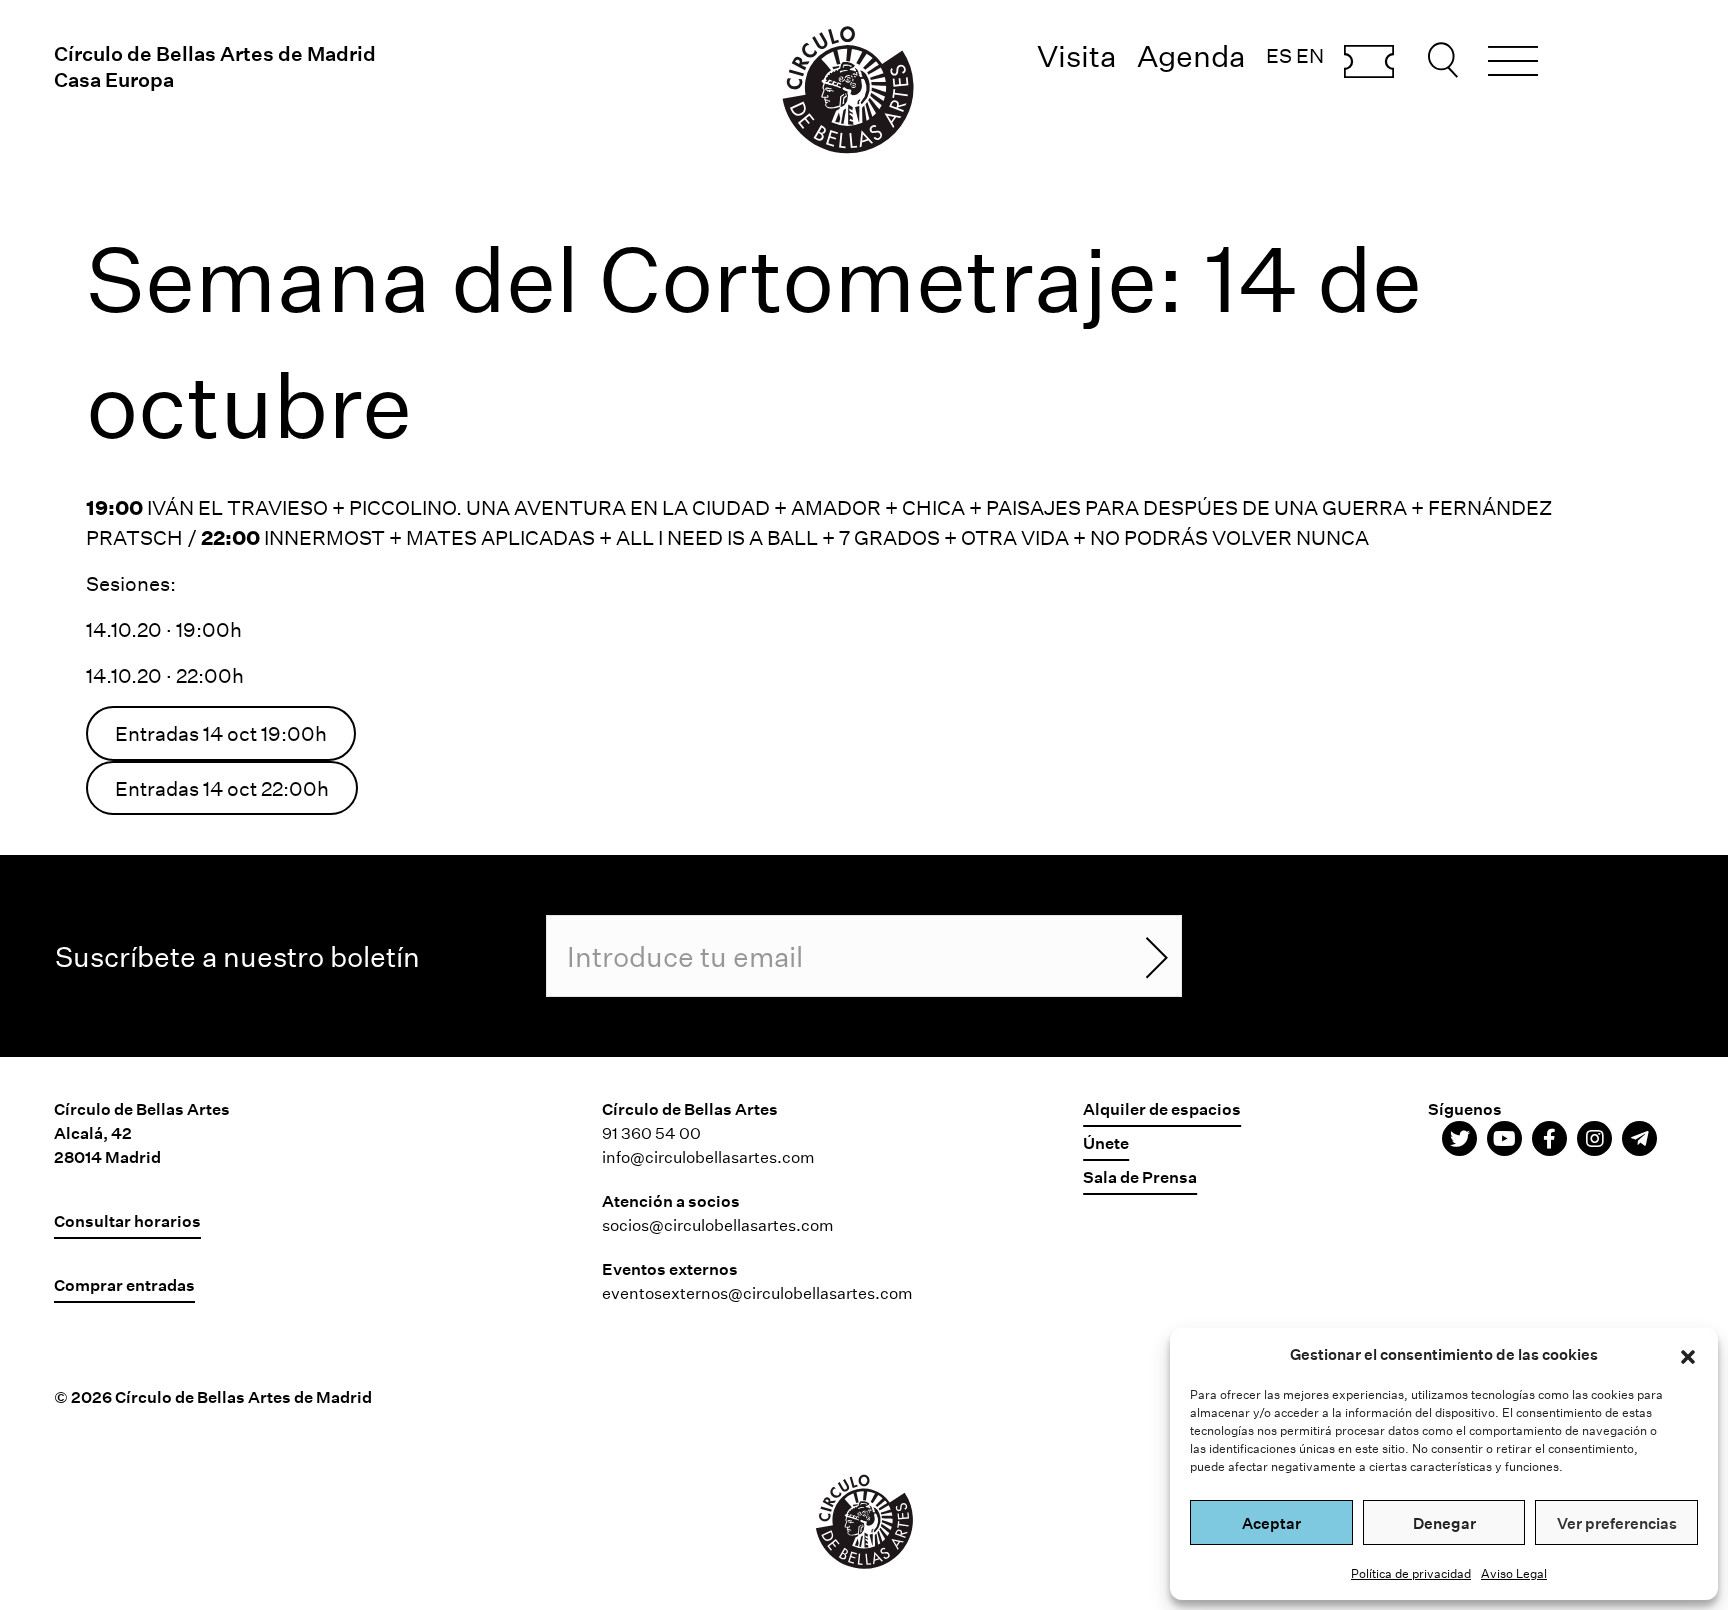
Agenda (1191, 55)
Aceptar (1271, 1523)
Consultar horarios (127, 1220)
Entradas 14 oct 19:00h (221, 733)
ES (1279, 55)
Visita (1077, 55)
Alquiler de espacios (1162, 1108)
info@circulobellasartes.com (708, 1156)
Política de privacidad (1411, 1573)
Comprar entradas (1369, 63)
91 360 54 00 (651, 1132)
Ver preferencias (1617, 1523)
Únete (1106, 1142)
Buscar (1446, 60)
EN (1310, 55)
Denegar (1444, 1523)
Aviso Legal (1514, 1573)
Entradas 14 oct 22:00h (222, 788)
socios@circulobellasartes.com (718, 1224)
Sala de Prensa (1140, 1176)
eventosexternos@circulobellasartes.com (757, 1292)
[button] (1688, 1354)
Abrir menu (1513, 64)
